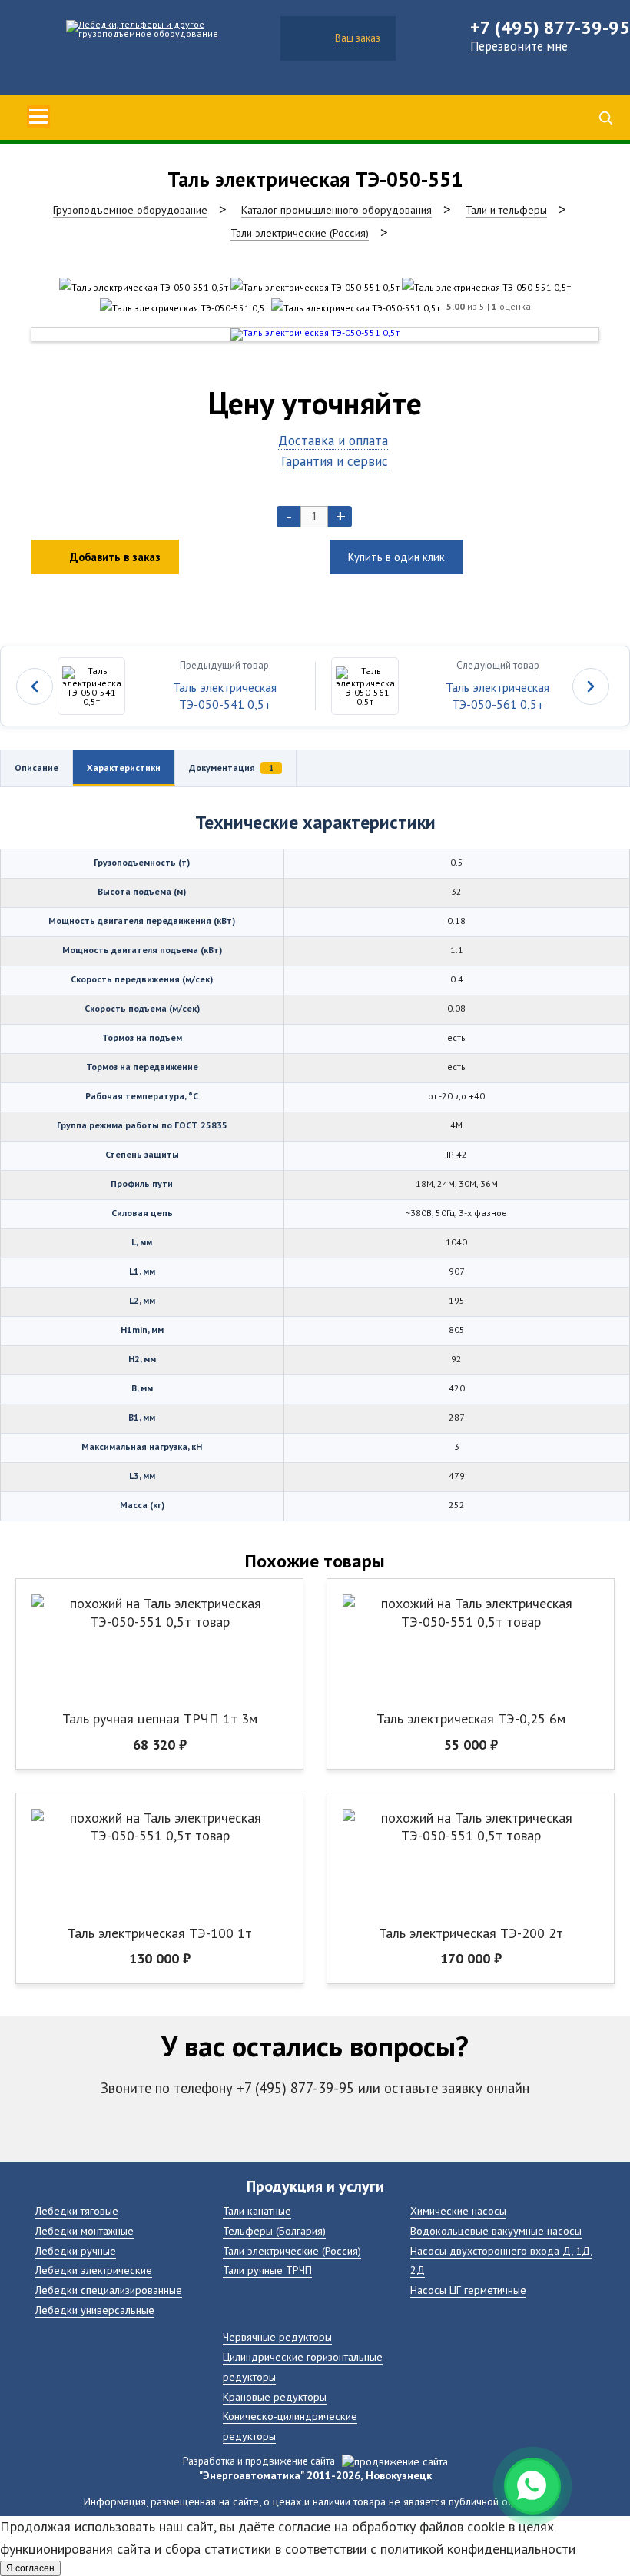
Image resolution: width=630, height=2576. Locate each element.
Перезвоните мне (519, 46)
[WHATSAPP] (532, 2486)
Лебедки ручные (76, 2250)
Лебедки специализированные (109, 2290)
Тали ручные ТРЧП (267, 2270)
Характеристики (124, 768)
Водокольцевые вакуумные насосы (496, 2230)
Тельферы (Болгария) (274, 2230)
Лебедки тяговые (77, 2210)
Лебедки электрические (94, 2270)
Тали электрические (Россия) (292, 2250)
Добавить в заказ (115, 557)
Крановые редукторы (275, 2397)
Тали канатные (257, 2210)
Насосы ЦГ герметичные (468, 2290)
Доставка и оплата (333, 440)
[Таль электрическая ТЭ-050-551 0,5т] (144, 287)
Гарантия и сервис (335, 461)
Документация (231, 768)
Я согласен (30, 2568)
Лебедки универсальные (95, 2310)
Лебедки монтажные (85, 2230)
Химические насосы (458, 2210)
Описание (36, 768)
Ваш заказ (358, 38)
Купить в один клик (396, 557)
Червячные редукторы (277, 2337)
